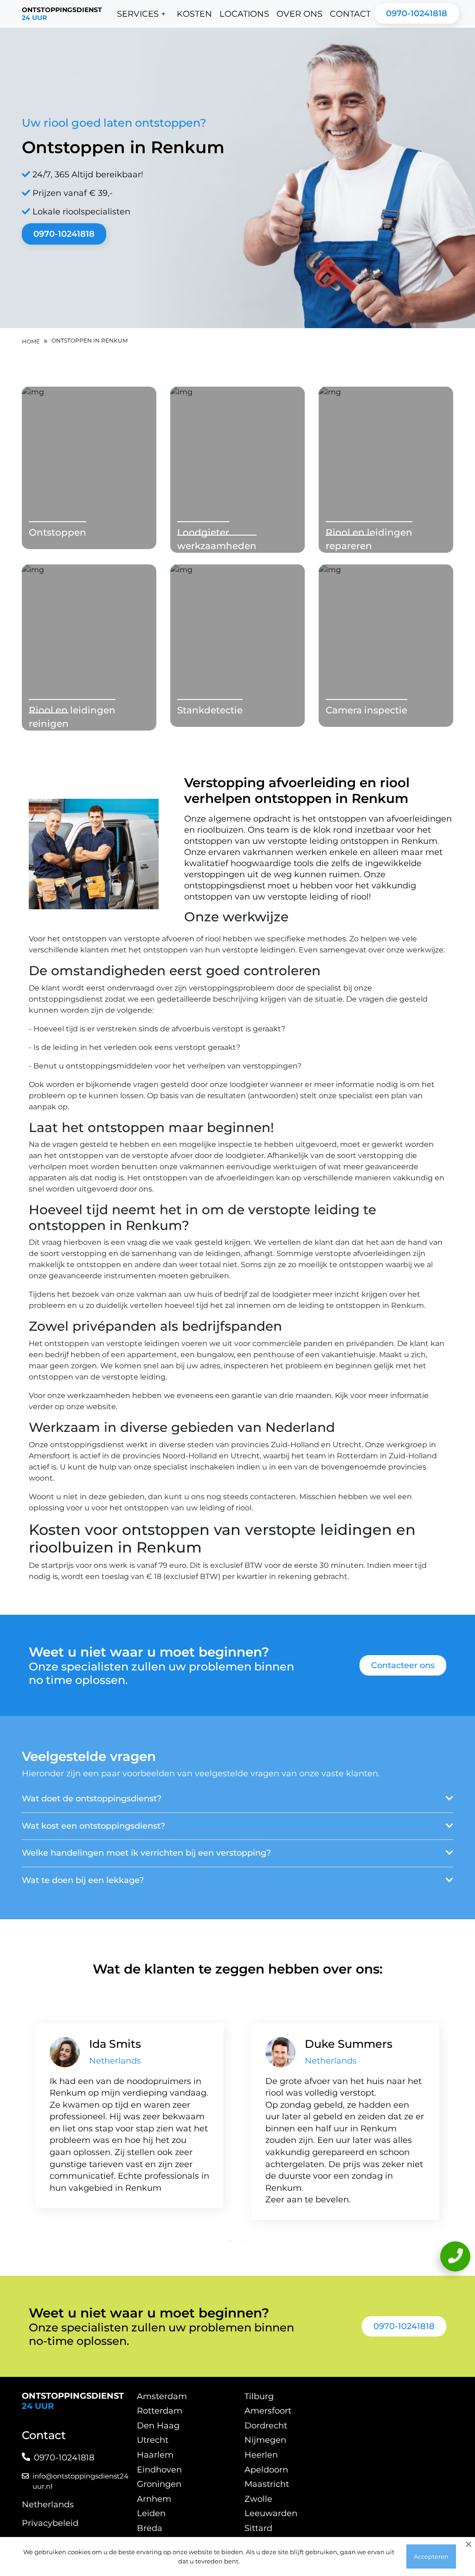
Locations (244, 14)
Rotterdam (160, 2411)
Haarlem (155, 2455)
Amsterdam (162, 2396)
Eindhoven (159, 2470)
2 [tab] (244, 2241)
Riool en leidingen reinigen (72, 717)
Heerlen (261, 2455)
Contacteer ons (403, 1665)
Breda (150, 2528)
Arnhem (154, 2499)
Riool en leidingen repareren (369, 539)
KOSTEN (194, 14)
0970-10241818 (417, 13)
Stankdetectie (210, 710)
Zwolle (258, 2499)
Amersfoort (268, 2411)
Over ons (299, 14)
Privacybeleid (50, 2523)
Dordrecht (266, 2426)
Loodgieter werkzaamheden (217, 539)
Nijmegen (265, 2440)
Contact (350, 14)
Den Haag (158, 2426)
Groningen (159, 2484)
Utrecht (153, 2440)
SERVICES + (141, 14)
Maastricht (267, 2484)
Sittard (258, 2528)
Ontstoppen (58, 532)
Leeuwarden (271, 2513)
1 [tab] (231, 2241)
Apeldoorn (266, 2470)
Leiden (151, 2513)
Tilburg (259, 2396)
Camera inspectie (366, 710)
